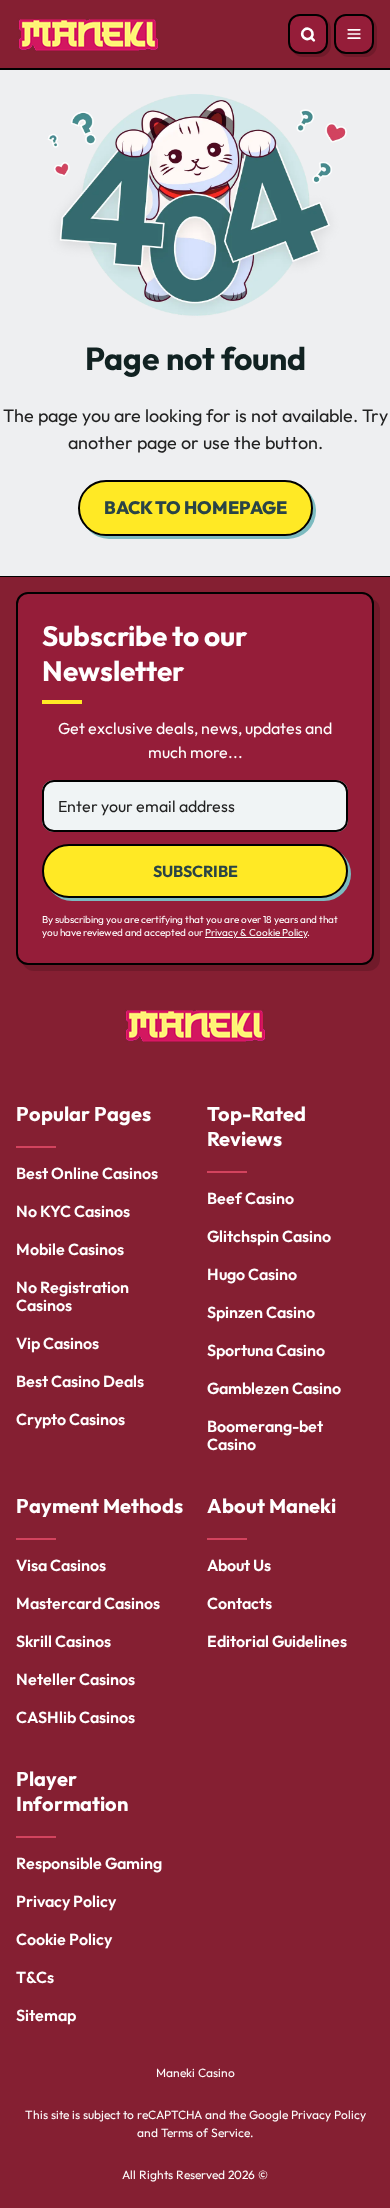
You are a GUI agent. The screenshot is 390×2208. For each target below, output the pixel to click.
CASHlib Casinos (75, 1717)
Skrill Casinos (63, 1641)
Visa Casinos (61, 1565)
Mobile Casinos (70, 1249)
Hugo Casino (252, 1274)
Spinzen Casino (261, 1312)
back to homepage (195, 507)
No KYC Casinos (73, 1211)
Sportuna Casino (266, 1350)
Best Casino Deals (80, 1381)
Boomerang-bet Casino (265, 1435)
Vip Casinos (57, 1343)
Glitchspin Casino (269, 1236)
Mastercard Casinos (88, 1603)
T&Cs (35, 1977)
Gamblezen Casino (274, 1388)
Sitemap (46, 2015)
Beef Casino (250, 1198)
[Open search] (308, 34)
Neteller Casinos (75, 1679)
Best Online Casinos (87, 1173)
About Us (239, 1565)
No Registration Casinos (72, 1296)
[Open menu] (354, 34)
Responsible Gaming (89, 1863)
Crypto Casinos (70, 1419)
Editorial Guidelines (277, 1641)
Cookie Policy (64, 1939)
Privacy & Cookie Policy (256, 932)
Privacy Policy (66, 1901)
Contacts (239, 1603)
